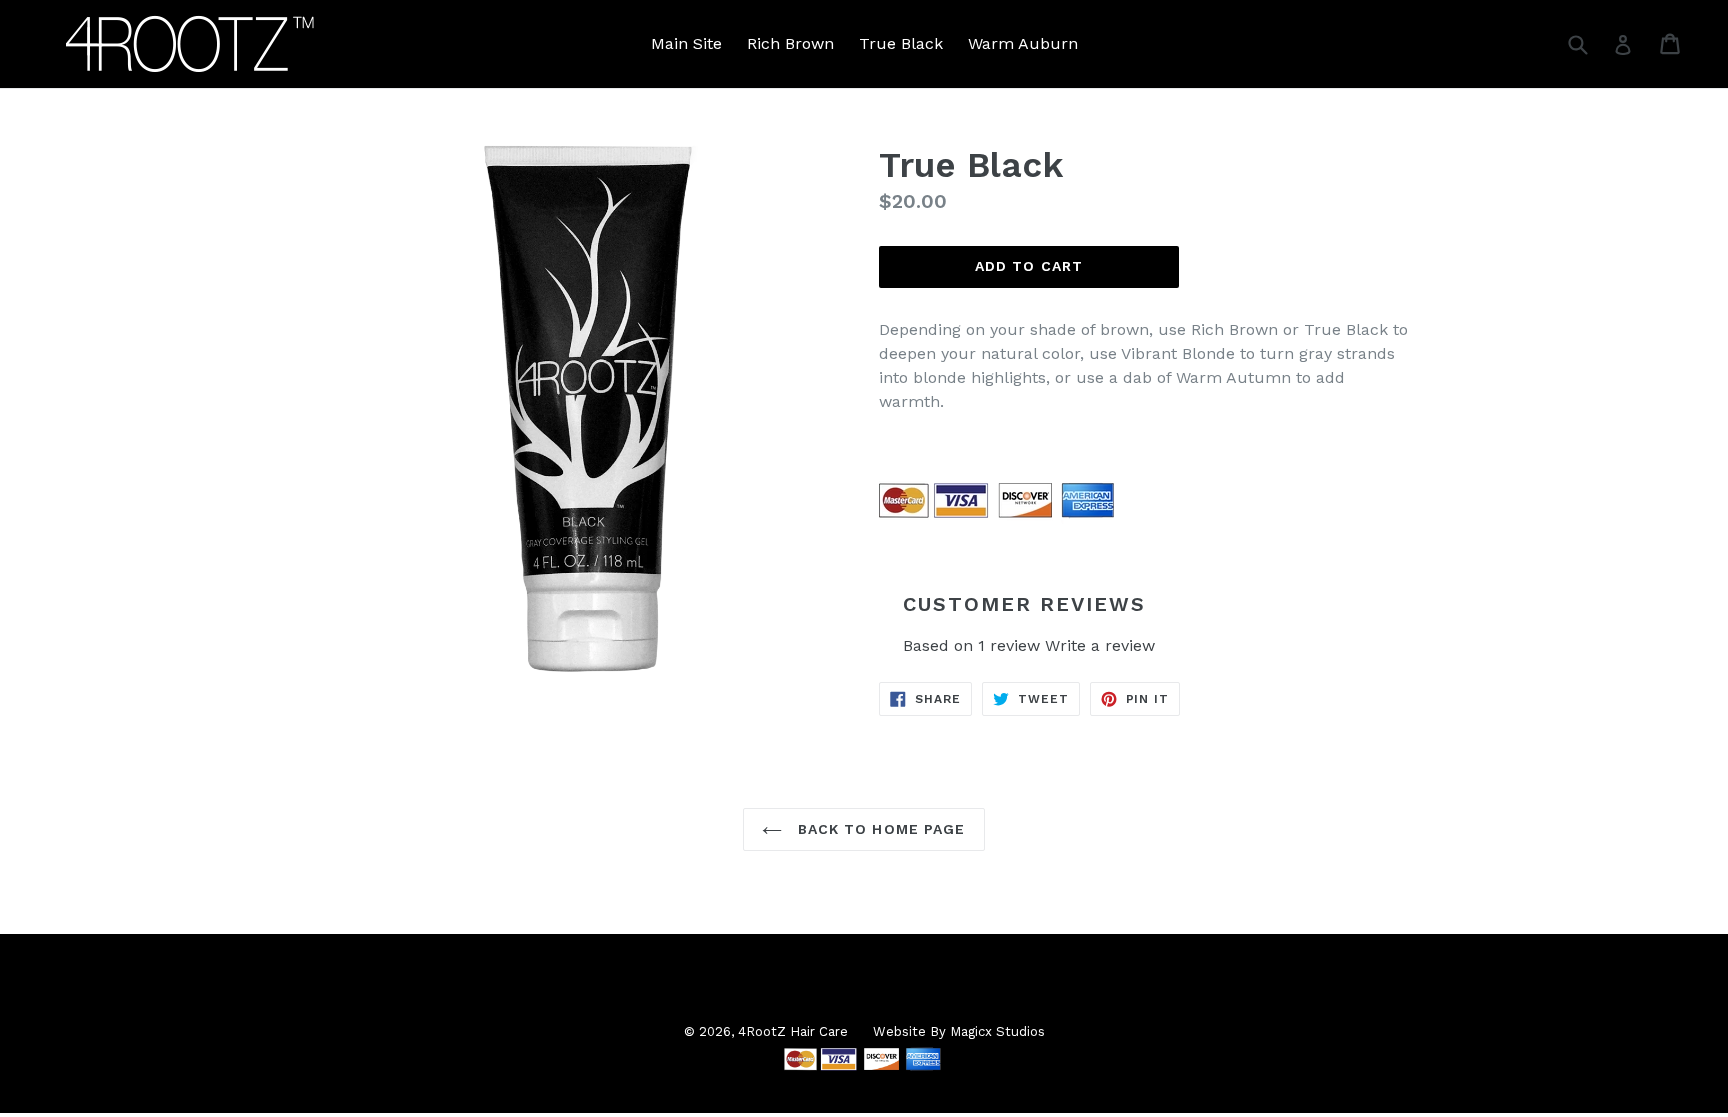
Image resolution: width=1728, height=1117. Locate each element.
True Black (901, 43)
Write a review (1100, 645)
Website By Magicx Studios (959, 1031)
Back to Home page (878, 829)
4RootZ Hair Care (793, 1031)
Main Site (686, 43)
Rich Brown (790, 43)
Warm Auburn (1023, 43)
